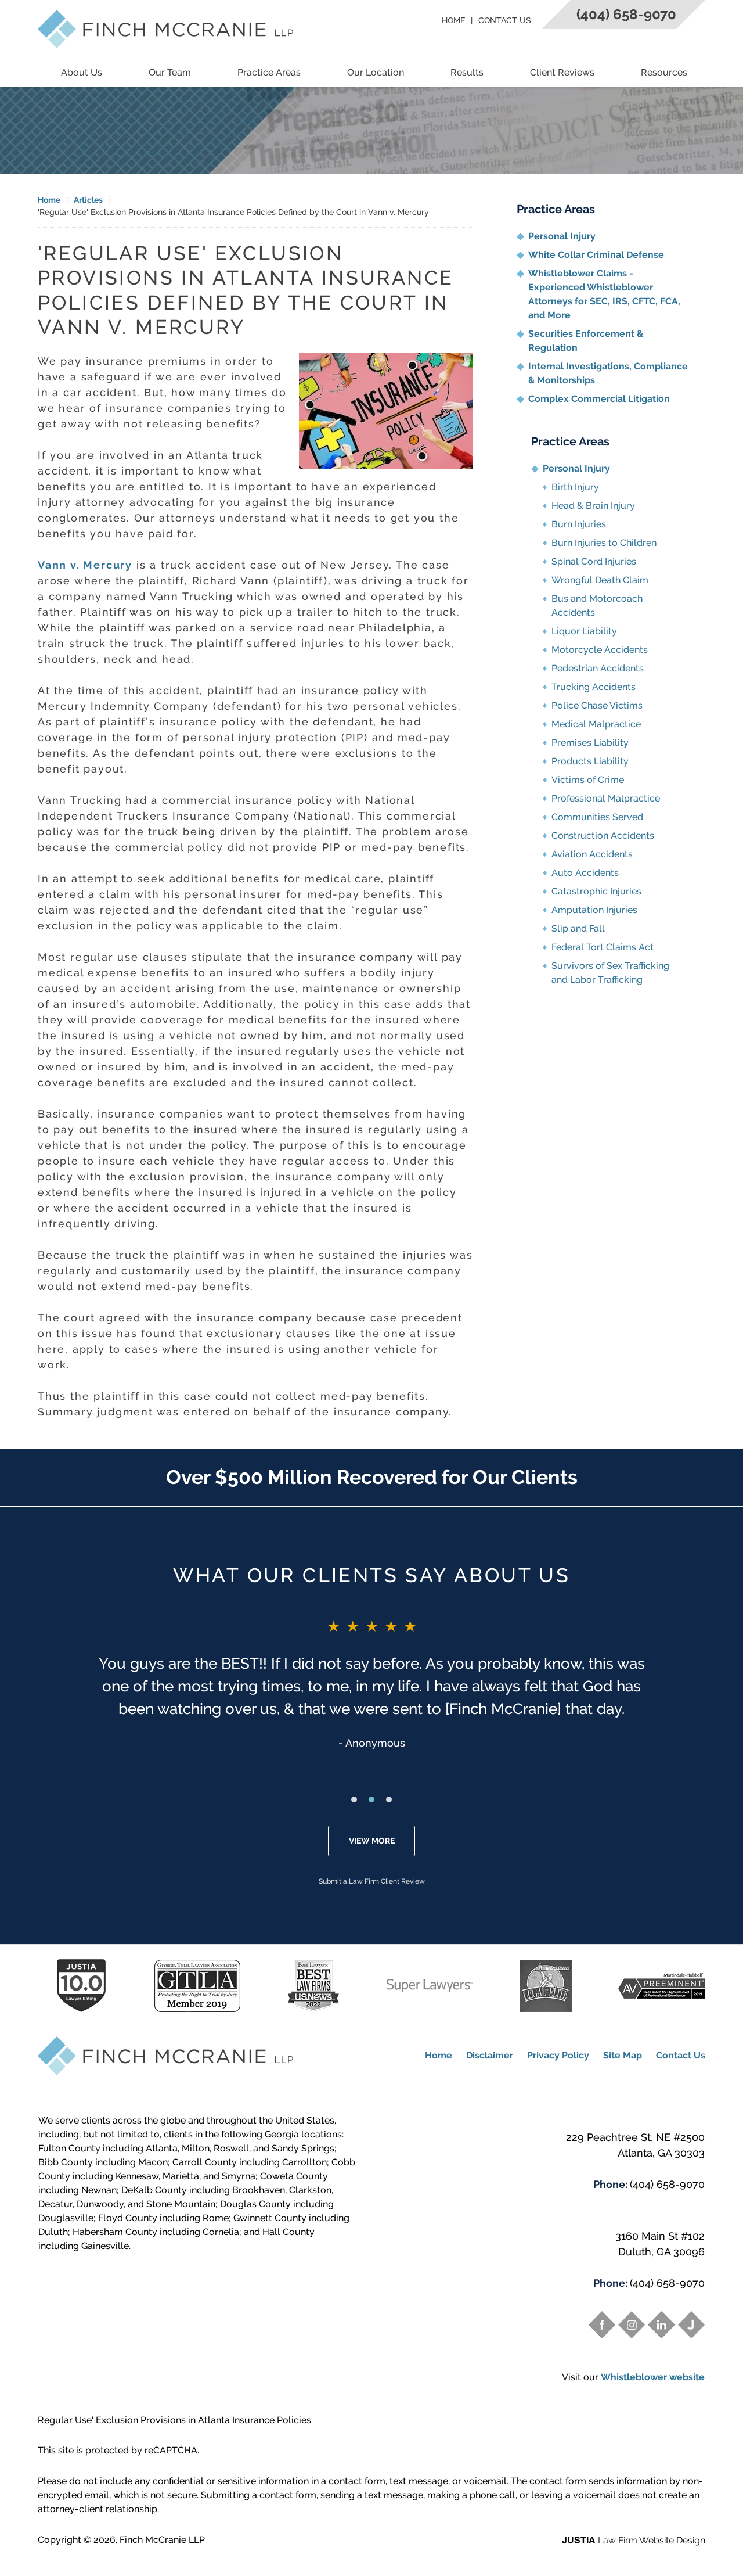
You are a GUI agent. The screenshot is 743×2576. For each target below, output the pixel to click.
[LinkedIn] (661, 2324)
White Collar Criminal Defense (596, 255)
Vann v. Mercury (85, 565)
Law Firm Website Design (634, 2540)
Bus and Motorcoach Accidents (597, 606)
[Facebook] (602, 2324)
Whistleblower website (653, 2377)
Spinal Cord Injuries (594, 561)
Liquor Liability (584, 631)
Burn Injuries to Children (604, 543)
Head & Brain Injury (593, 506)
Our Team (170, 72)
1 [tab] (354, 1799)
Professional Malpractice (606, 798)
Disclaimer (490, 2055)
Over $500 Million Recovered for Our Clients (372, 1477)
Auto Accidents (585, 873)
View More (372, 1841)
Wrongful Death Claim (600, 580)
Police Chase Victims (597, 705)
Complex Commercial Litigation (599, 399)
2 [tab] (371, 1799)
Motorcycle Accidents (600, 650)
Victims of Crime (588, 780)
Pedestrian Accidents (598, 668)
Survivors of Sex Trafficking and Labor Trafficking (610, 973)
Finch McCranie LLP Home (165, 29)
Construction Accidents (603, 836)
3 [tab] (389, 1799)
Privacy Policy (558, 2055)
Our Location (376, 72)
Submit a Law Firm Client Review (372, 1881)
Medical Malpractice (596, 724)
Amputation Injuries (594, 910)
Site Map (623, 2055)
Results (467, 72)
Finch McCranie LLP (162, 2540)
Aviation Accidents (592, 854)
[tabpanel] (371, 1683)
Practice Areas (269, 72)
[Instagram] (632, 2324)
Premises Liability (590, 743)
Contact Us (505, 20)
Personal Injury (562, 236)
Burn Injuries (579, 524)
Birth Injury (575, 487)
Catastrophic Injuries (596, 891)
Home (453, 20)
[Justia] (691, 2324)
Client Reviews (562, 72)
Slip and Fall (578, 928)
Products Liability (590, 761)
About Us (82, 72)
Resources (664, 72)
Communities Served (597, 817)
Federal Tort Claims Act (603, 947)
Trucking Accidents (594, 687)
